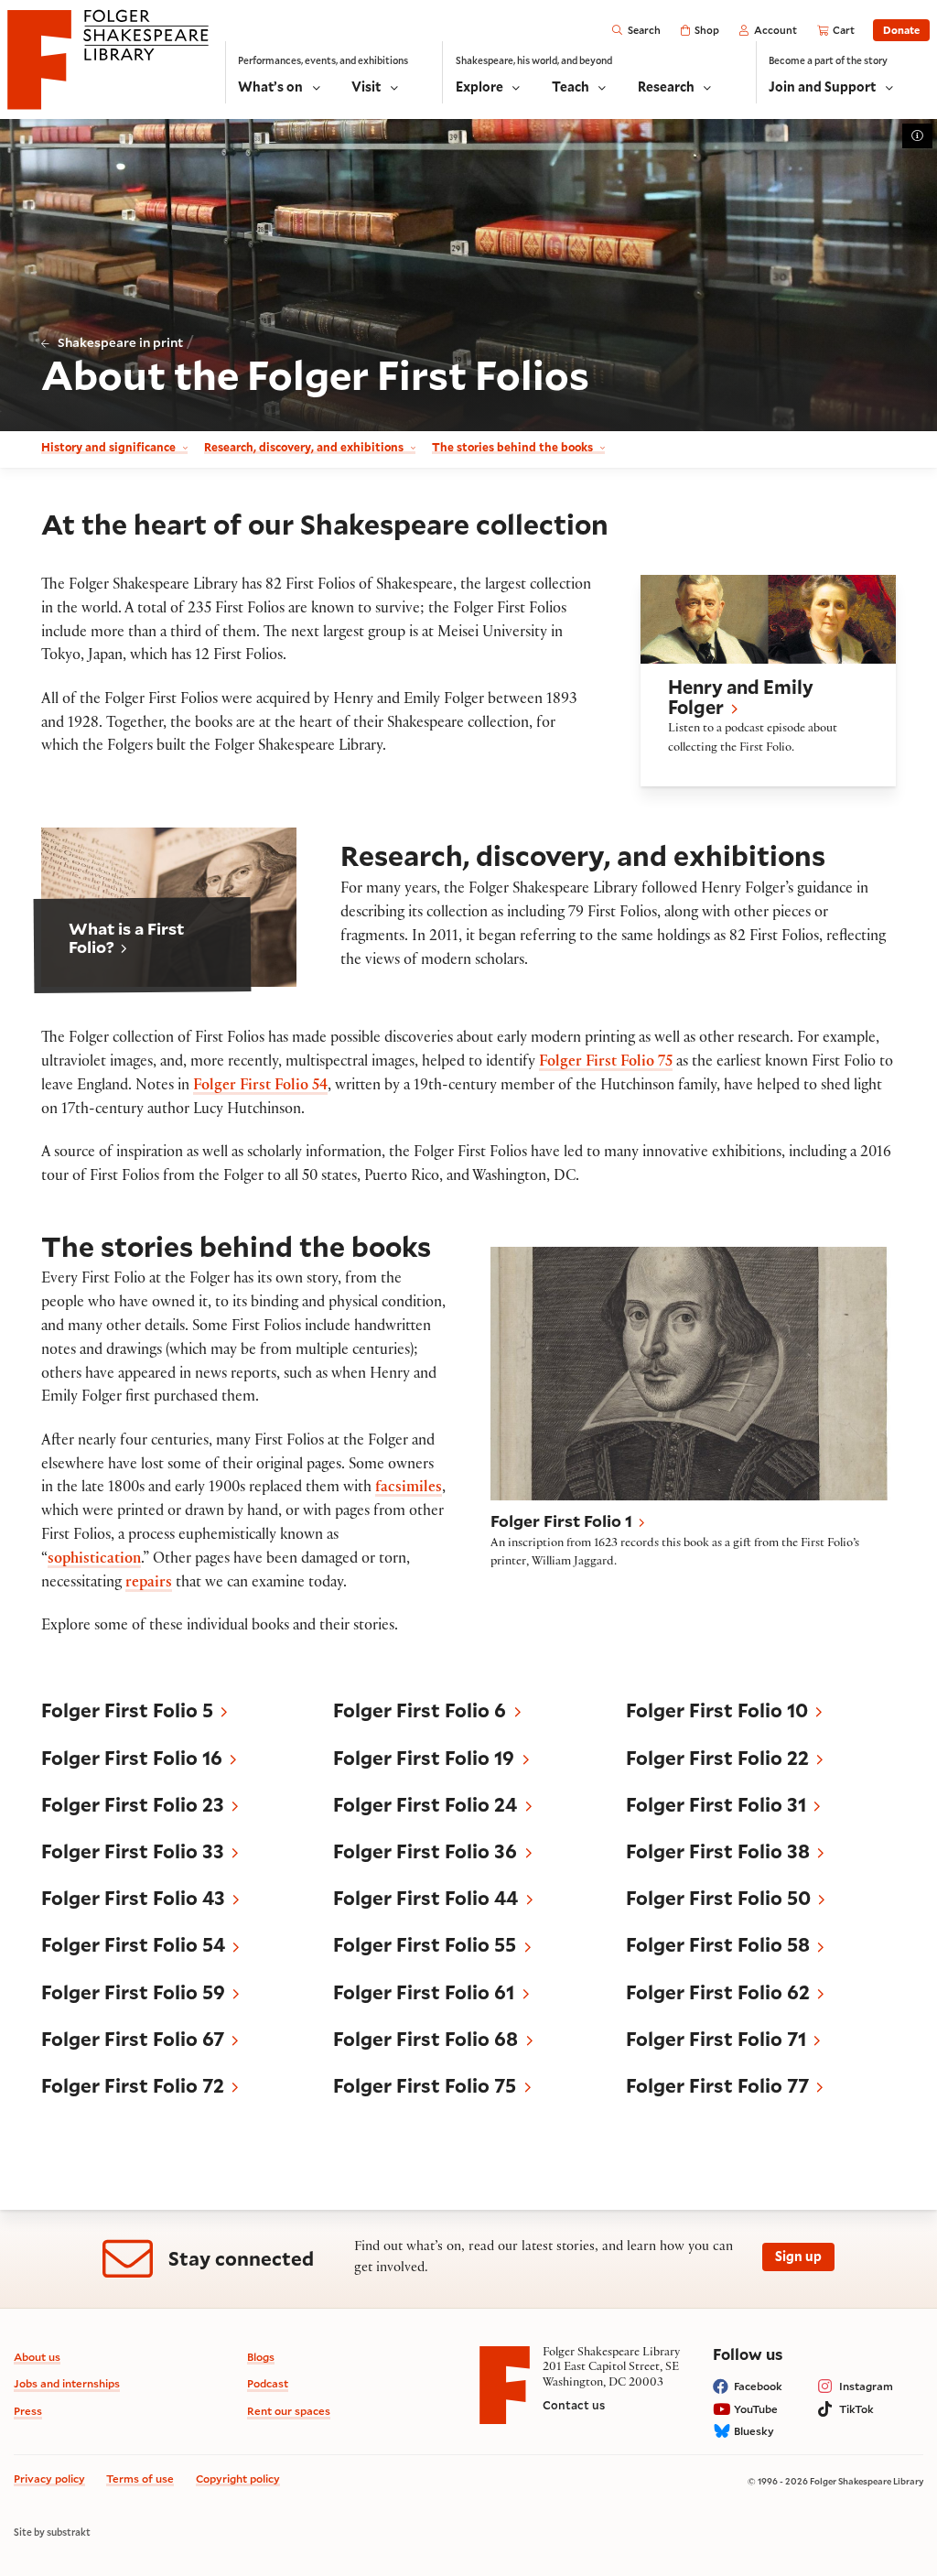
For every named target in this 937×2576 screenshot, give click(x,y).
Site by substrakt (52, 2532)
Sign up (798, 2256)
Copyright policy (238, 2479)
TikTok (856, 2409)
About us (37, 2357)
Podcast (268, 2383)
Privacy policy (49, 2479)
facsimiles (409, 1489)
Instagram (866, 2386)
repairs (149, 1584)
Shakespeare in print (120, 342)
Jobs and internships (67, 2383)
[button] (768, 681)
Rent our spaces (289, 2411)
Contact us (574, 2405)
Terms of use (140, 2479)
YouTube (756, 2409)
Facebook (758, 2386)
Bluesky (754, 2431)
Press (28, 2411)
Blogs (261, 2357)
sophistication (94, 1560)
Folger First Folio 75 (606, 1063)
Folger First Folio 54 (260, 1087)
